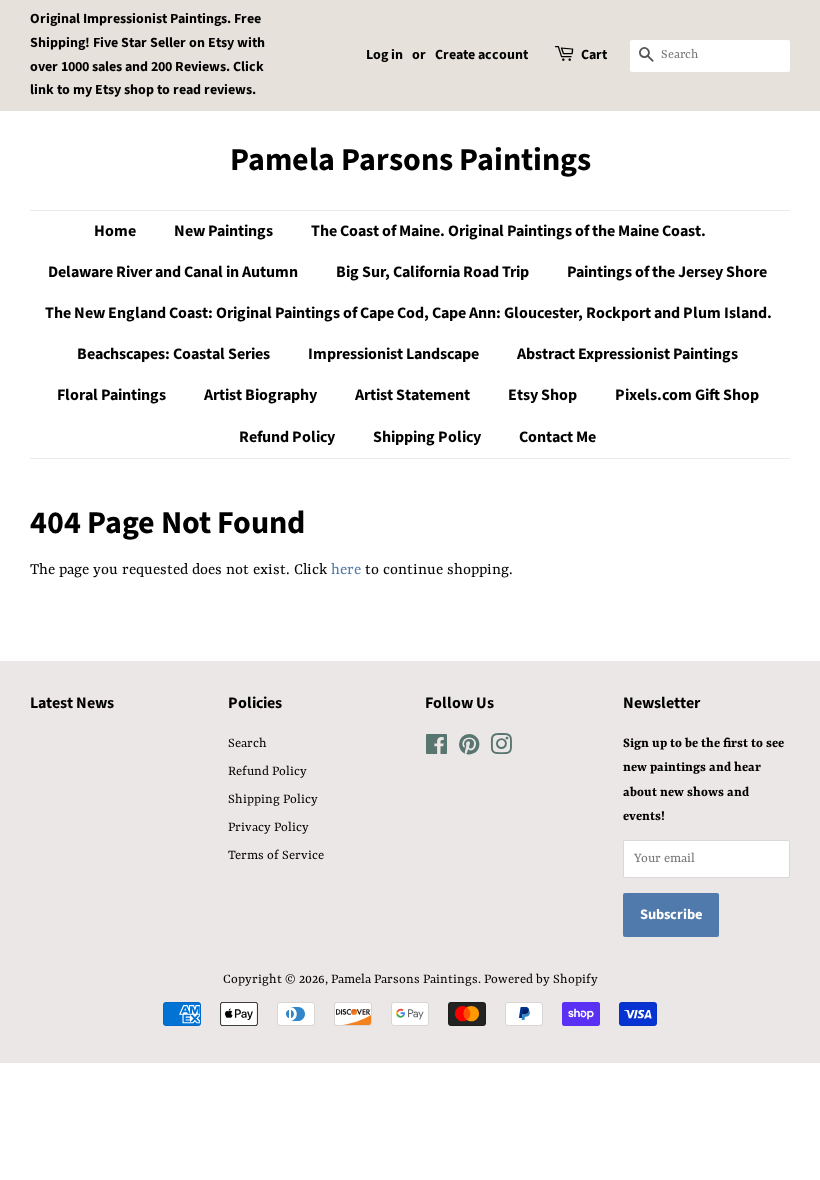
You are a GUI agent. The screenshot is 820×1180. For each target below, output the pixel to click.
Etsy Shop (542, 395)
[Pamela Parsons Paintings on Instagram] (501, 749)
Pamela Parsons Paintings (410, 160)
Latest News (72, 703)
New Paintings (223, 231)
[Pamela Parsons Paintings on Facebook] (436, 749)
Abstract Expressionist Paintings (627, 354)
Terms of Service (276, 855)
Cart (594, 55)
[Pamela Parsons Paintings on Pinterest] (469, 749)
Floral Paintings (111, 395)
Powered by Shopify (541, 979)
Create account (481, 55)
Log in (384, 55)
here (346, 570)
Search (247, 743)
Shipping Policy (427, 437)
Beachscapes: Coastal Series (173, 354)
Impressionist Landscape (393, 354)
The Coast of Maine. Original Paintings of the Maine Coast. (508, 231)
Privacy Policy (268, 827)
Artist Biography (260, 395)
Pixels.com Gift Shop (687, 395)
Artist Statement (412, 395)
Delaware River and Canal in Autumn (173, 272)
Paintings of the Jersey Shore (667, 272)
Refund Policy (287, 437)
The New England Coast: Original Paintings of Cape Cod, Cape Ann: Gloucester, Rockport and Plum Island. (408, 313)
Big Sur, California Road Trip (432, 272)
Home (115, 231)
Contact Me (557, 437)
